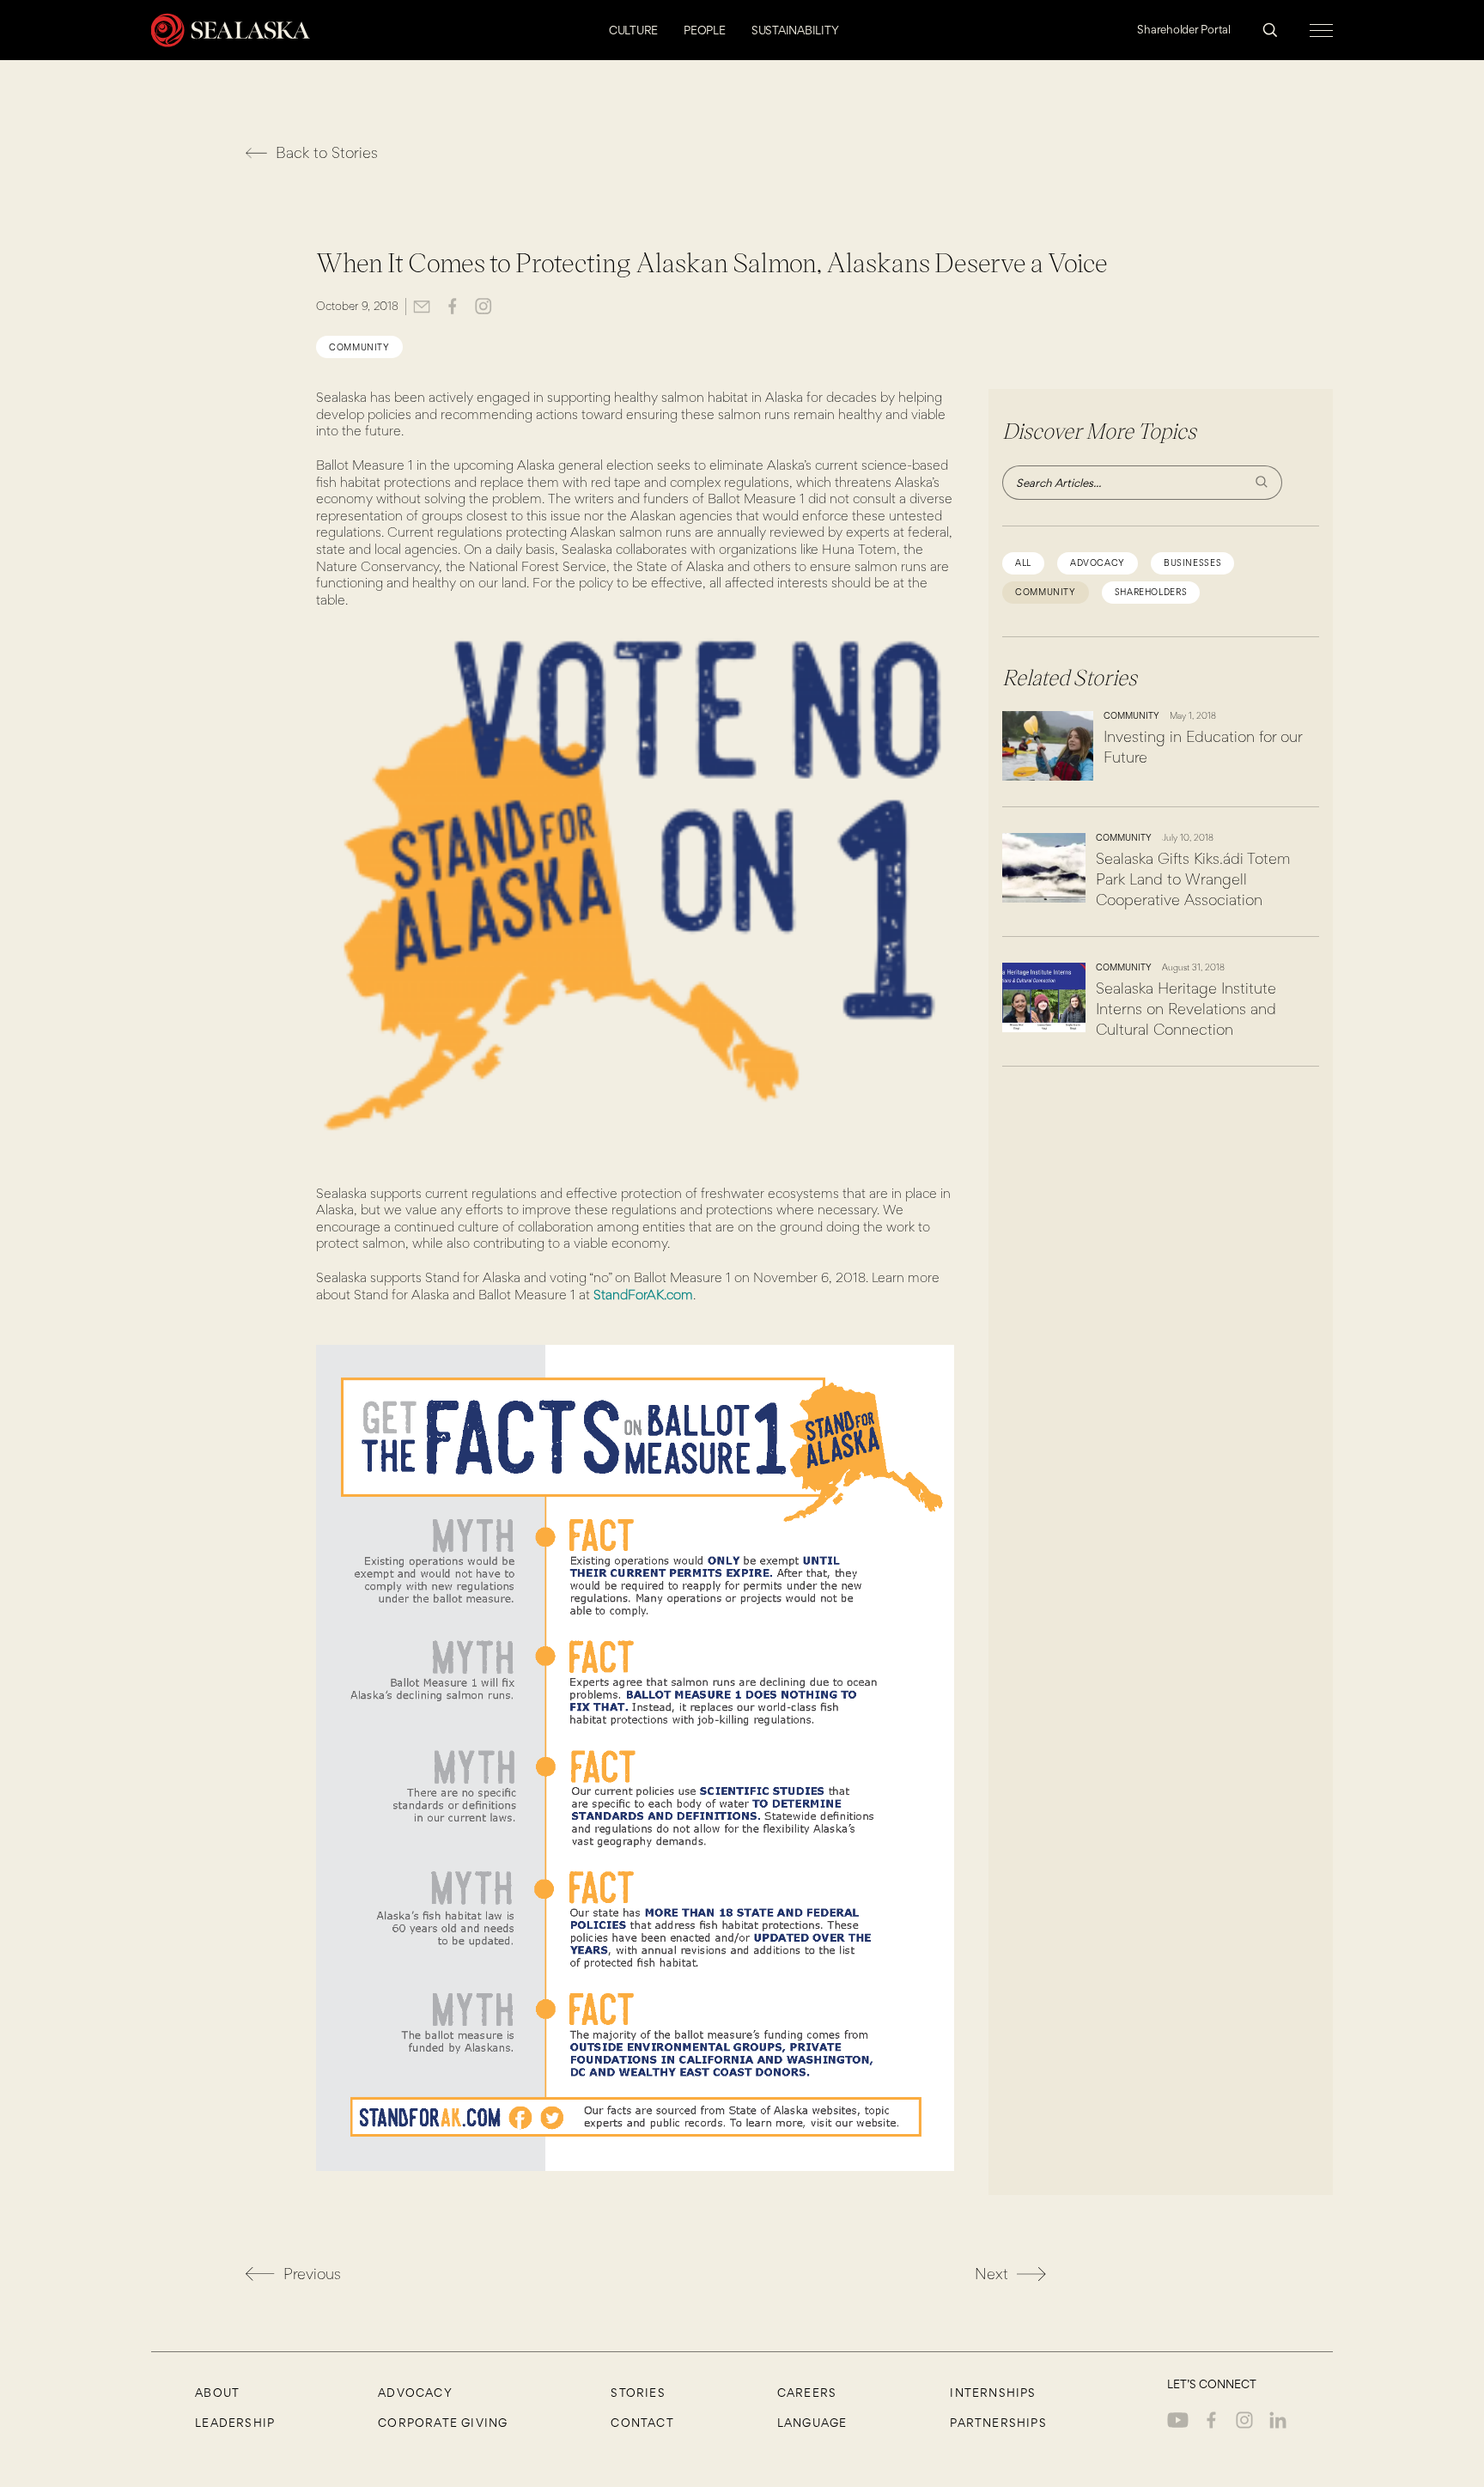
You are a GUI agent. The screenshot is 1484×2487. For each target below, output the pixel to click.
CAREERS (807, 2393)
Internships (993, 2393)
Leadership (235, 2423)
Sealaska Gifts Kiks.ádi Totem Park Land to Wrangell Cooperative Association (1193, 879)
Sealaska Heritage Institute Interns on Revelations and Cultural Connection (1186, 1009)
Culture (1190, 140)
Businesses (1192, 563)
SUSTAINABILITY (795, 30)
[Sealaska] (231, 30)
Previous (312, 2274)
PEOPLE (705, 30)
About (217, 2393)
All (1023, 563)
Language (812, 2423)
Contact (642, 2423)
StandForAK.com (643, 1295)
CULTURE (633, 30)
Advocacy (415, 2393)
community (359, 347)
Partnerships (998, 2423)
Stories (638, 2393)
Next (991, 2274)
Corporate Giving (443, 2423)
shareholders (1151, 592)
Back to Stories (327, 152)
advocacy (1098, 563)
